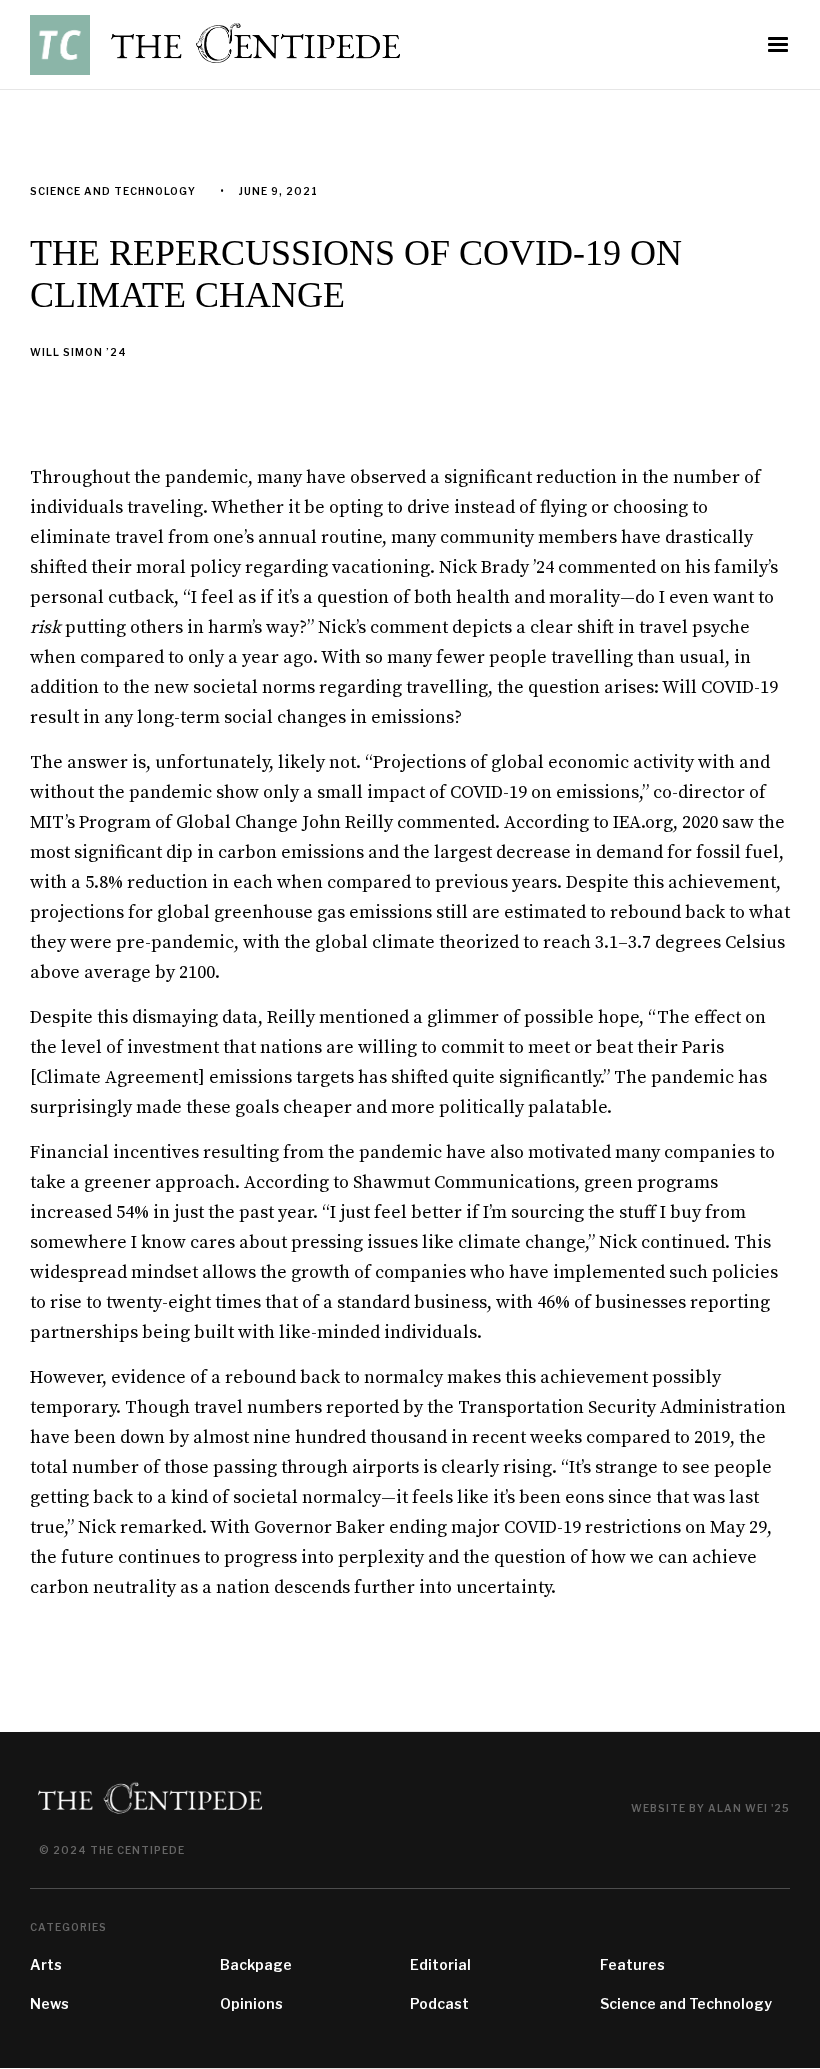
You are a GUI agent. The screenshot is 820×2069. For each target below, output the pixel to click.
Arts (46, 1964)
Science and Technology (686, 2003)
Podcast (439, 2003)
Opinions (251, 2003)
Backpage (256, 1964)
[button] (778, 45)
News (49, 2003)
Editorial (440, 1964)
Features (632, 1964)
